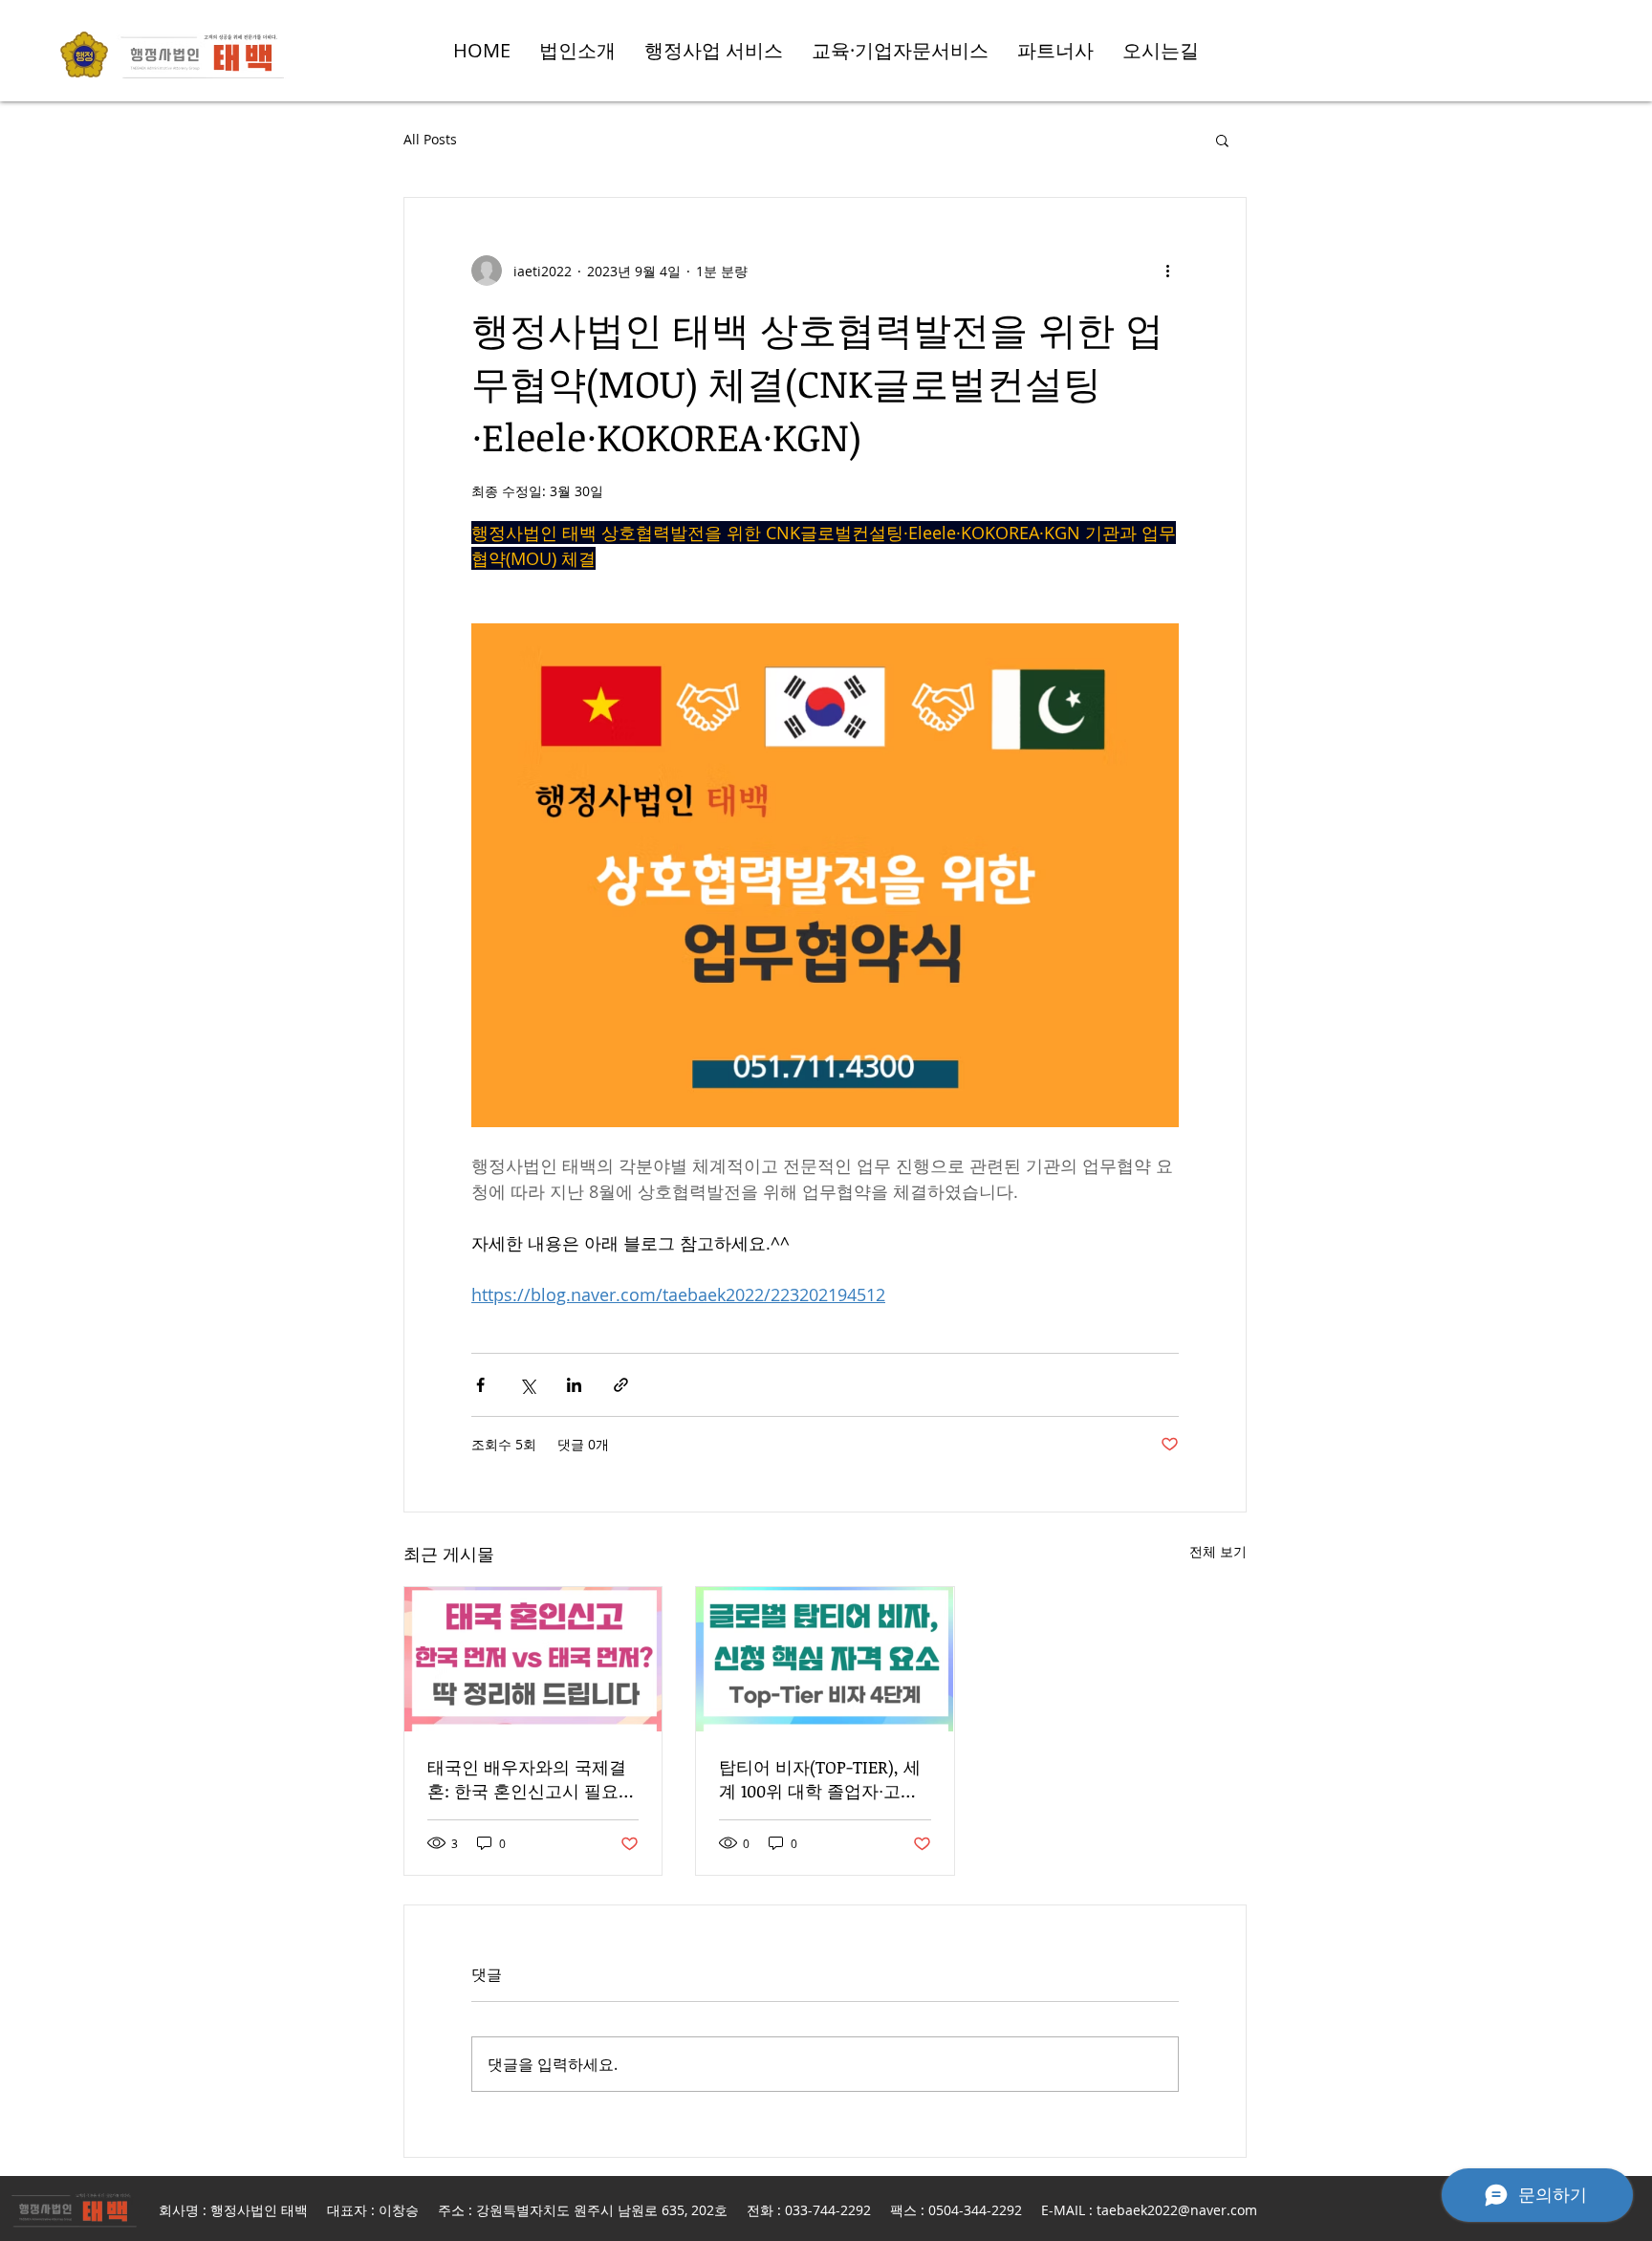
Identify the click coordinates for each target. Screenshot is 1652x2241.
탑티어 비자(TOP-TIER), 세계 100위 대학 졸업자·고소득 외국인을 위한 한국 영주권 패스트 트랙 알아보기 (823, 1779)
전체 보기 (1218, 1551)
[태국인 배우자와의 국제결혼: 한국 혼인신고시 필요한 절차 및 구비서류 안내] (533, 1659)
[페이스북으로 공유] (480, 1385)
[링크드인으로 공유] (574, 1385)
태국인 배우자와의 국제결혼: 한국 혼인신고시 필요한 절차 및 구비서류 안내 (532, 1779)
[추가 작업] (1167, 271)
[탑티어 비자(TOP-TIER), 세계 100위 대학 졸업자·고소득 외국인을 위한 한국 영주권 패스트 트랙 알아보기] (825, 1659)
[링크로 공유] (621, 1385)
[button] (1222, 140)
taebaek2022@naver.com (1177, 2210)
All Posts (430, 139)
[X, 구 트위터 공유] (527, 1385)
